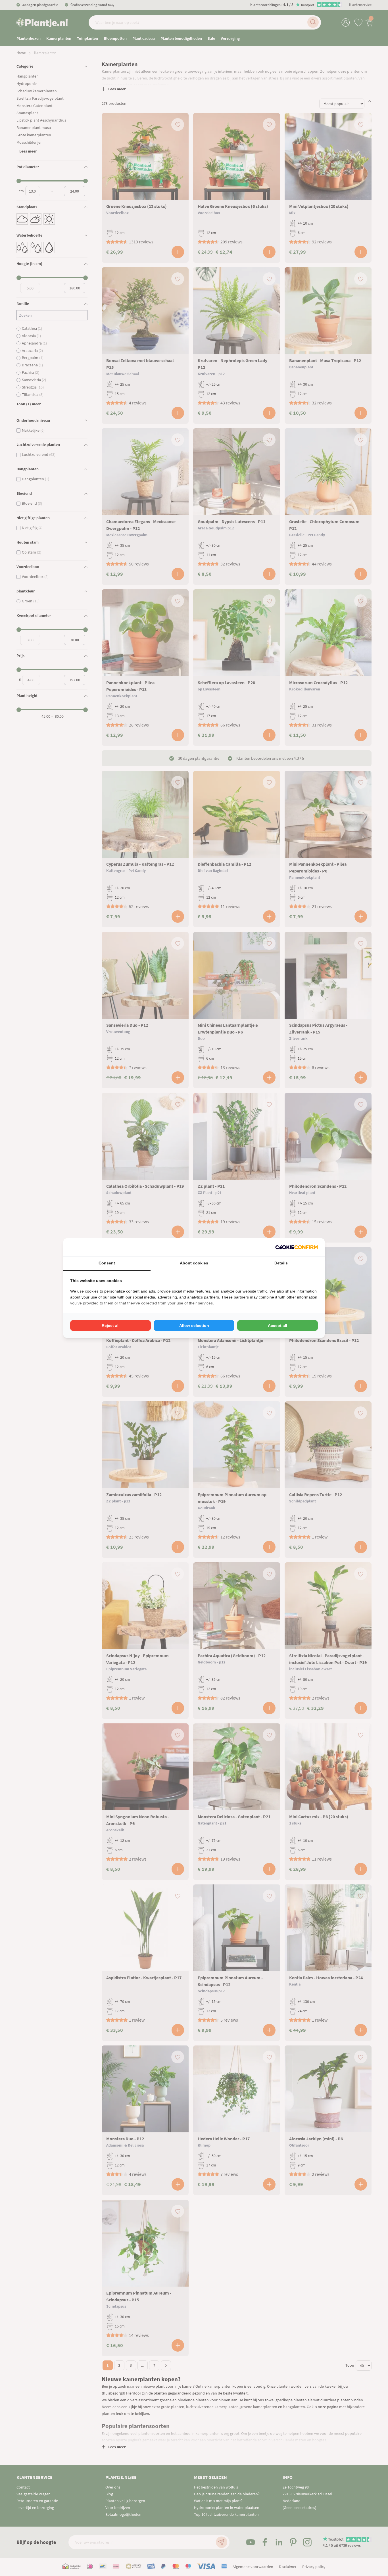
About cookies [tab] (194, 1263)
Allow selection (194, 1325)
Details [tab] (281, 1263)
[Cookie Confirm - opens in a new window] (297, 1247)
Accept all (278, 1325)
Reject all (111, 1325)
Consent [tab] (107, 1263)
